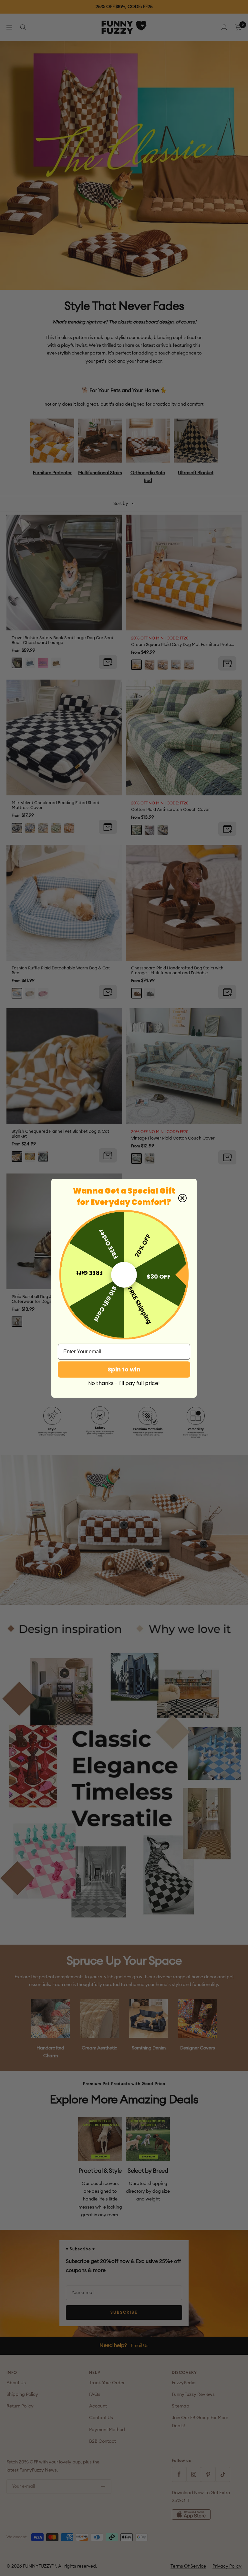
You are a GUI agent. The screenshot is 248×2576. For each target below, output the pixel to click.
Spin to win (124, 1369)
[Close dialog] (182, 1198)
